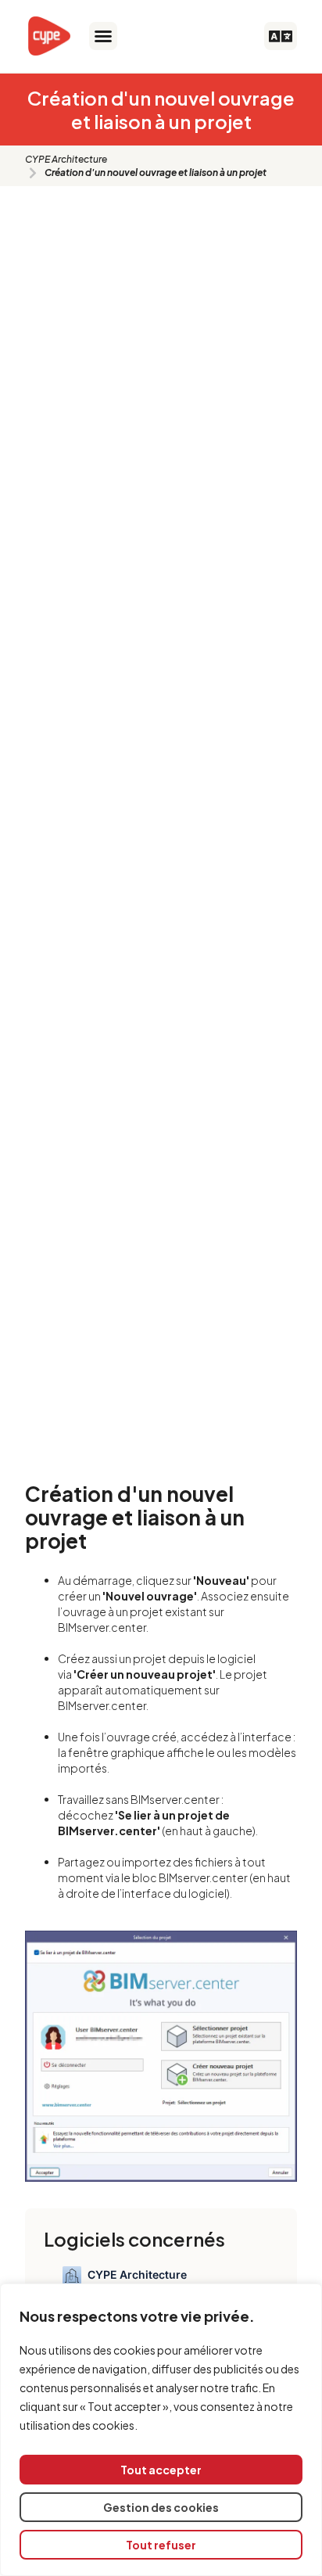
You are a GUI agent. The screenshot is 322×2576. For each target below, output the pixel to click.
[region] (161, 2430)
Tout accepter (161, 2470)
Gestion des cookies (161, 2507)
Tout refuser (161, 2545)
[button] (103, 36)
